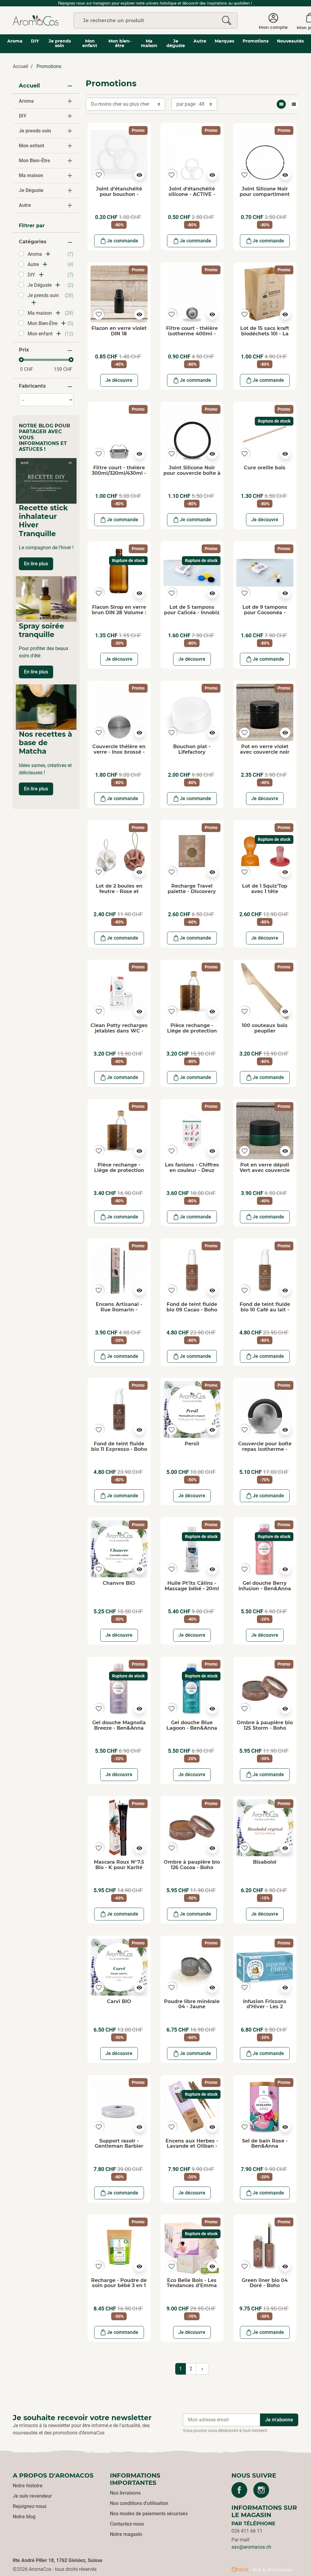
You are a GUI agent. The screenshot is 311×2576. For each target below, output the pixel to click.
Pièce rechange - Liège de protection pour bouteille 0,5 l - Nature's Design (119, 1173)
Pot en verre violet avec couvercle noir (265, 749)
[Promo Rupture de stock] (265, 433)
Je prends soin (35, 131)
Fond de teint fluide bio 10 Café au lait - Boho (265, 1310)
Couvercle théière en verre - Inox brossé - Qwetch (119, 752)
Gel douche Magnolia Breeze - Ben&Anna (119, 1725)
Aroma (26, 101)
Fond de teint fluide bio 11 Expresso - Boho (119, 1446)
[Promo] (119, 154)
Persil (192, 1444)
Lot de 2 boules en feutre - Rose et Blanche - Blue (119, 891)
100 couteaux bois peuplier (265, 1028)
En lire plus (36, 564)
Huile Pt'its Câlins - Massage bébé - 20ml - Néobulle (192, 1588)
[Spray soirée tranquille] (46, 599)
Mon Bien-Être (34, 161)
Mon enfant (31, 146)
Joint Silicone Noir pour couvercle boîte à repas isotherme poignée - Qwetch (192, 476)
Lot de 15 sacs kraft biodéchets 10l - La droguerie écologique (265, 334)
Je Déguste (31, 190)
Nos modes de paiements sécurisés (149, 2514)
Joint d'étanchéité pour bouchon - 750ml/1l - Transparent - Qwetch (119, 197)
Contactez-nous (127, 2524)
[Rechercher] (227, 21)
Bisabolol (265, 1862)
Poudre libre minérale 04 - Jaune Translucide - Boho (192, 2007)
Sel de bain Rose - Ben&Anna (265, 2144)
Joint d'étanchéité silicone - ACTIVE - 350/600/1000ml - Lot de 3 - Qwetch (192, 197)
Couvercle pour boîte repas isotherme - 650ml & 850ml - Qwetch (265, 1452)
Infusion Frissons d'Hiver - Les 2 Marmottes (265, 2007)
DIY (23, 116)
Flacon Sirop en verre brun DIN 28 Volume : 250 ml (119, 612)
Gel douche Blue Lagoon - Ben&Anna (192, 1725)
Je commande (123, 241)
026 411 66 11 (247, 2531)
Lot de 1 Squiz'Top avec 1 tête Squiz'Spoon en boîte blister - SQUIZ (265, 894)
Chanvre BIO (119, 1583)
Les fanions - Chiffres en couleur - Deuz (192, 1168)
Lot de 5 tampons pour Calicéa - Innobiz (192, 610)
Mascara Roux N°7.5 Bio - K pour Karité (119, 1865)
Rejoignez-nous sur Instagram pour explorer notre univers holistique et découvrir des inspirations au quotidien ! (156, 3)
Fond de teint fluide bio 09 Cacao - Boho (192, 1307)
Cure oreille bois (265, 468)
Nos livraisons (125, 2493)
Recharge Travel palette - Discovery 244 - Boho (192, 891)
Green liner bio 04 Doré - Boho (265, 2283)
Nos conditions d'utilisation (139, 2503)
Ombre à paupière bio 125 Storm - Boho (265, 1725)
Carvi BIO (119, 2001)
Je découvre (119, 380)
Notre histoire (28, 2486)
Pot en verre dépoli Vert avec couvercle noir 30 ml (265, 1170)
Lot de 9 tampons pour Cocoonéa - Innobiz (265, 612)
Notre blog (24, 2517)
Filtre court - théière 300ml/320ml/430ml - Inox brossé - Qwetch (119, 473)
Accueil (21, 66)
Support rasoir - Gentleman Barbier (119, 2144)
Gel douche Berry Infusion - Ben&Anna (265, 1586)
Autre (25, 205)
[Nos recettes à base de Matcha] (46, 707)
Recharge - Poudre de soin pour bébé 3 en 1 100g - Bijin (119, 2286)
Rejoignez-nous (30, 2506)
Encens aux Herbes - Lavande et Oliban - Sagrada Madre (192, 2146)
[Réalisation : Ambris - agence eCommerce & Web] (262, 2569)
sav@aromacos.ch (251, 2547)
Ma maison (31, 175)
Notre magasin (126, 2534)
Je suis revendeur (32, 2496)
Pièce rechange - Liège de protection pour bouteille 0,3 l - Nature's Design (192, 1033)
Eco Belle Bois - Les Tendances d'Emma (192, 2283)
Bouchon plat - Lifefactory (192, 749)
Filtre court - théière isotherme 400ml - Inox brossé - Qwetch (192, 334)
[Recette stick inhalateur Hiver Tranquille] (46, 481)
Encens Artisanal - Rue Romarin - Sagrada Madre (119, 1310)
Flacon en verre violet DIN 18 (119, 331)
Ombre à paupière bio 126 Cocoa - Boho (192, 1865)
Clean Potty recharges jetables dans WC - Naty (119, 1031)
